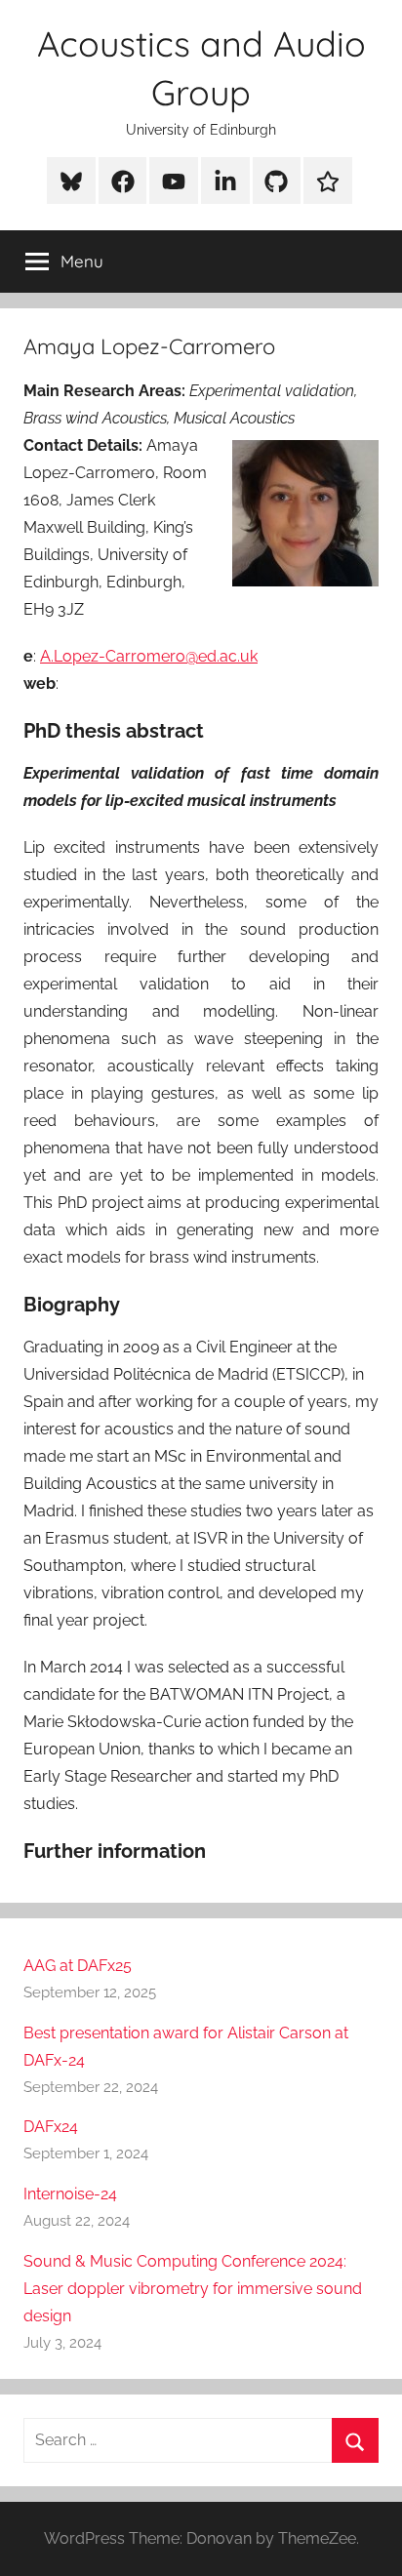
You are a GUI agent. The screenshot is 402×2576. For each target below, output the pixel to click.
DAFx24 (51, 2127)
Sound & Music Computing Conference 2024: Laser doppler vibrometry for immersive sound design (193, 2289)
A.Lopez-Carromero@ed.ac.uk (149, 656)
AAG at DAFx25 (78, 1966)
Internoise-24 (70, 2194)
